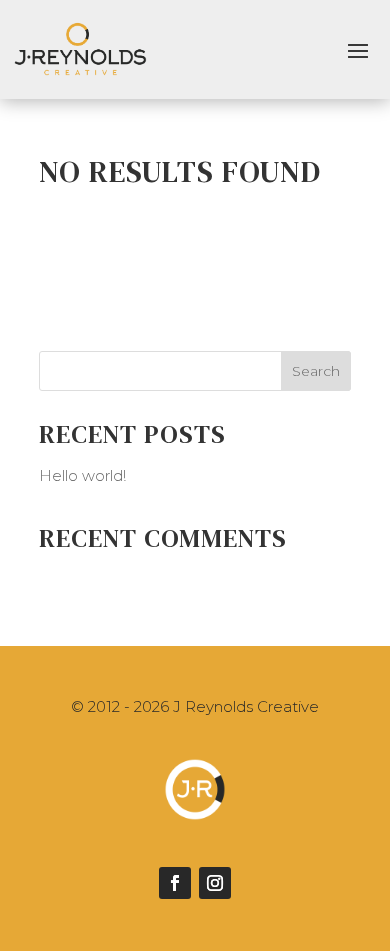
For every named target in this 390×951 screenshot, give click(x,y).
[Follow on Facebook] (175, 883)
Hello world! (82, 475)
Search (316, 371)
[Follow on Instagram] (215, 883)
